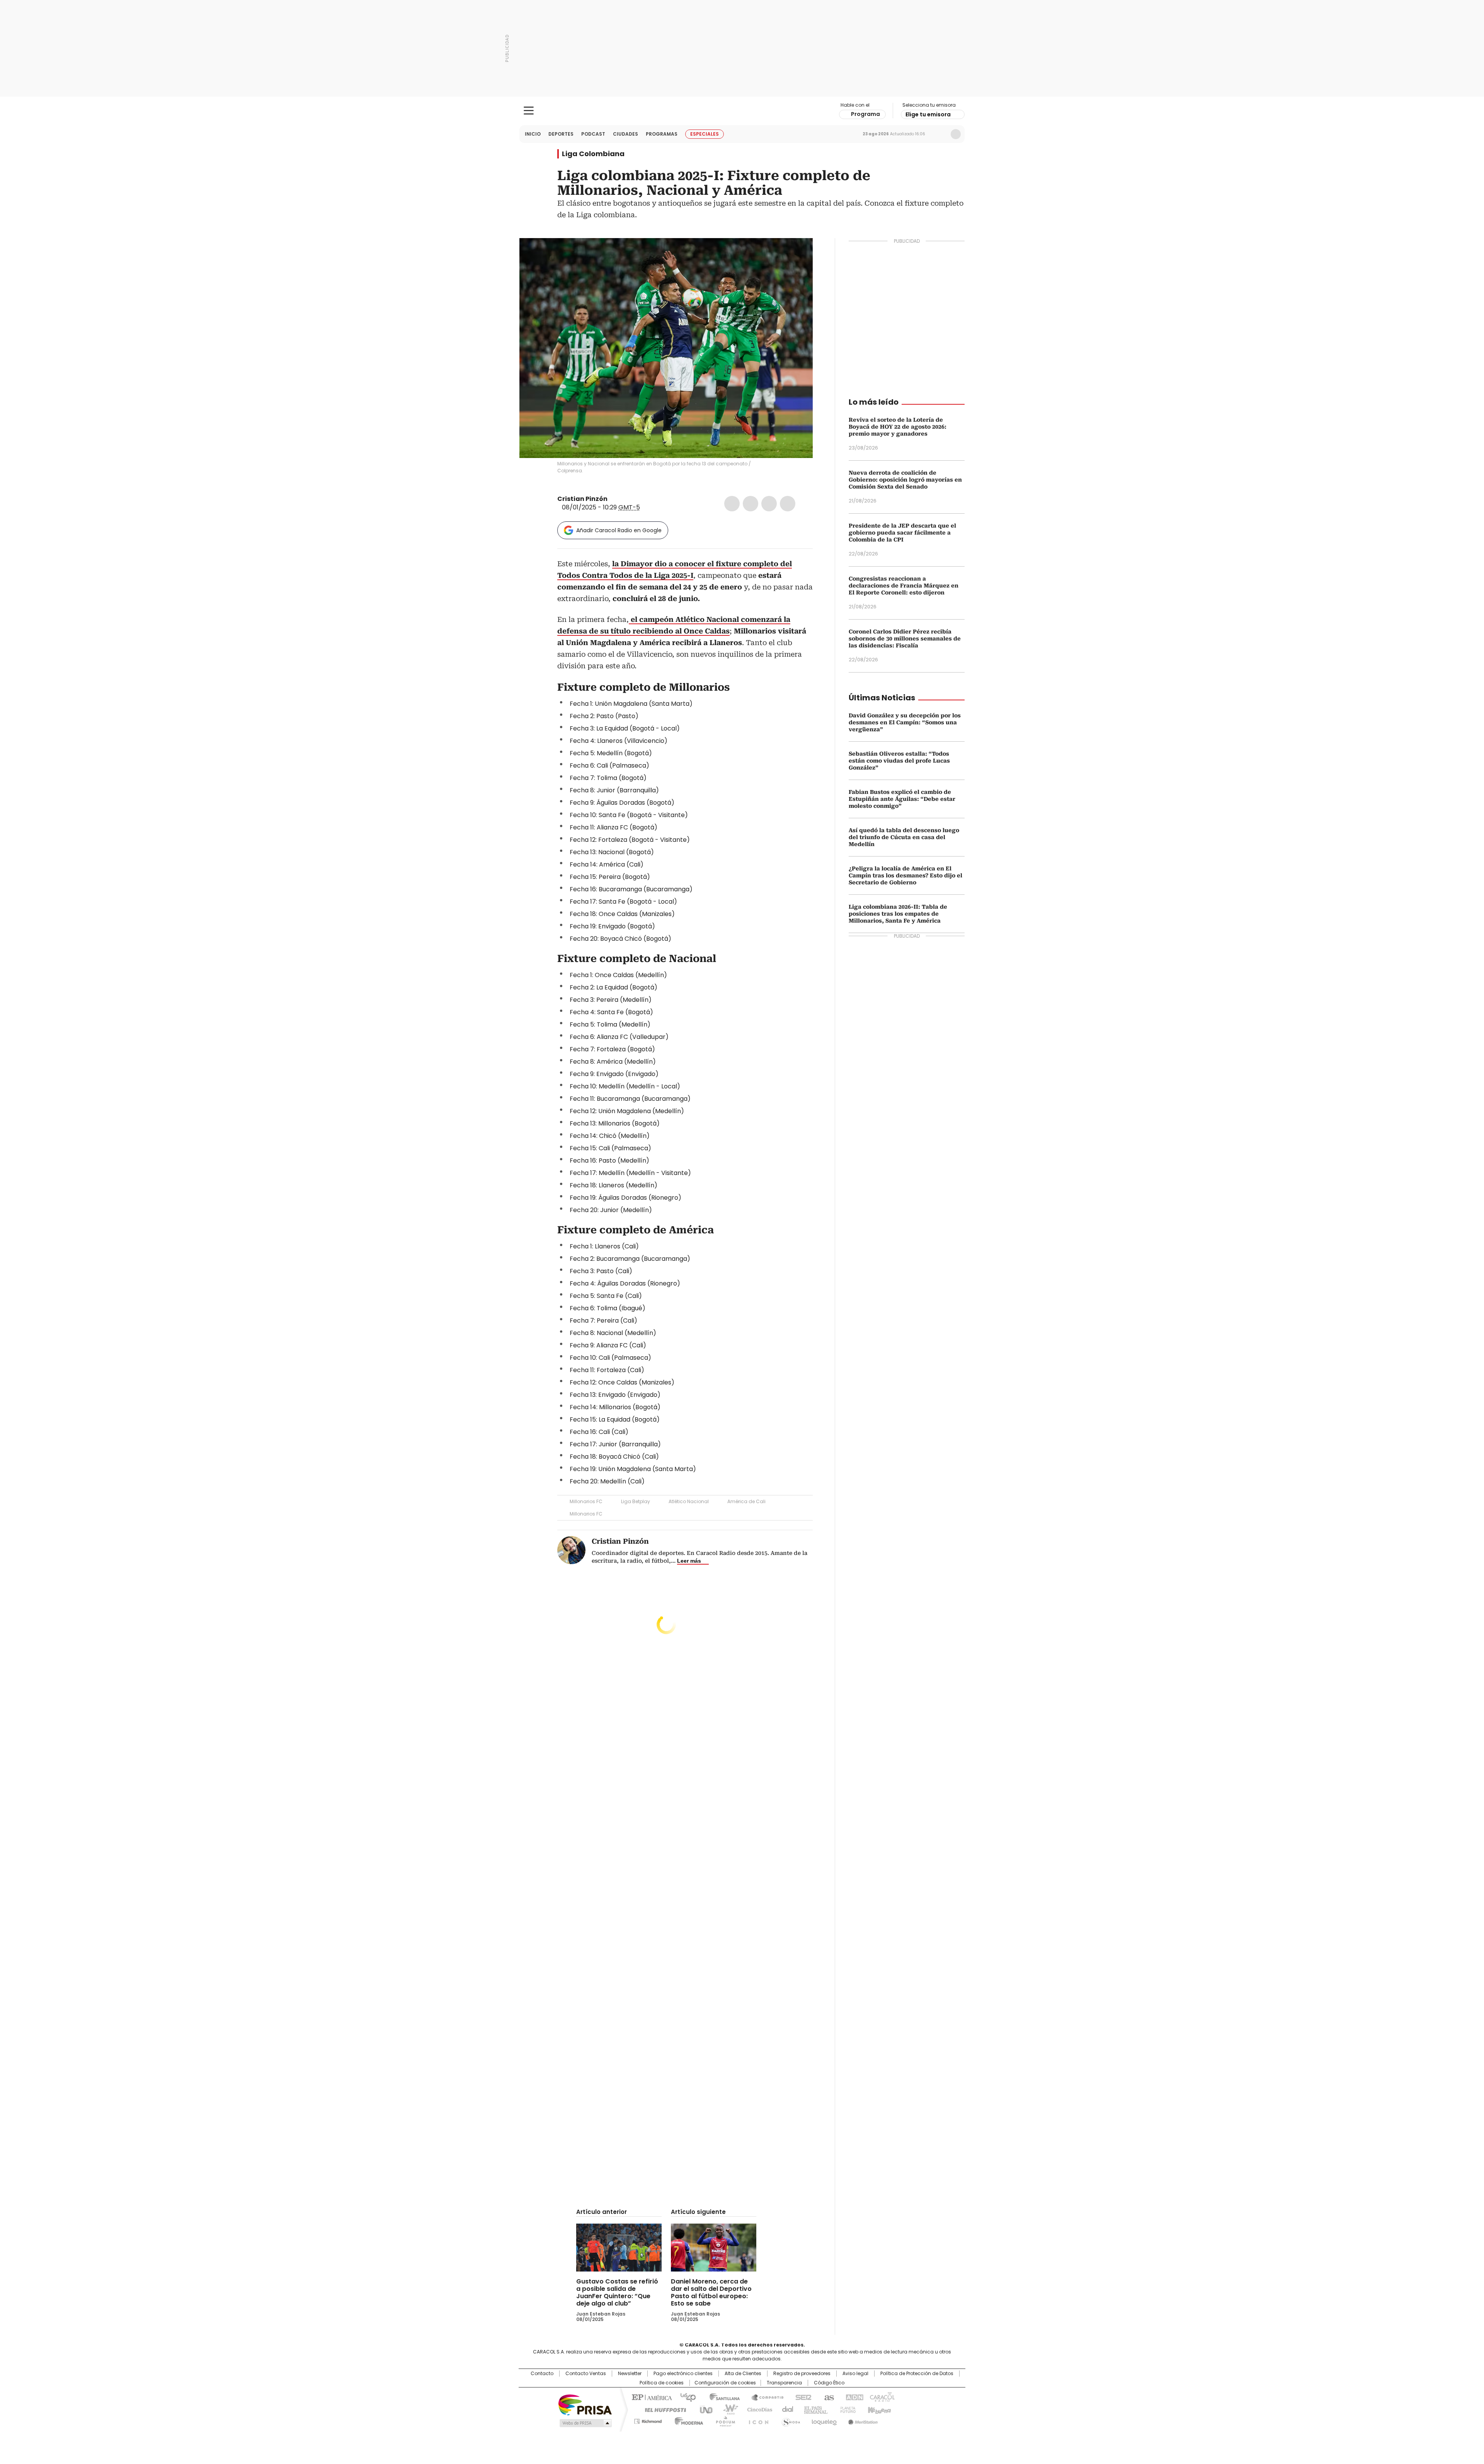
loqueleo (824, 2420)
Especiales (705, 134)
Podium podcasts (723, 2420)
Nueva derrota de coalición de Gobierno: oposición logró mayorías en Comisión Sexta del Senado (905, 480)
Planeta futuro (846, 2409)
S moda (790, 2420)
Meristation (862, 2420)
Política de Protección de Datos (917, 2374)
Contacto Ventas (586, 2374)
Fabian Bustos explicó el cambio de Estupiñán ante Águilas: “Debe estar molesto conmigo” (902, 799)
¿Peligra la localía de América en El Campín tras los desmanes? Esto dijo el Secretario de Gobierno (905, 875)
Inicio (533, 134)
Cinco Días (757, 2409)
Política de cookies (662, 2383)
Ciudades (625, 134)
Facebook (732, 504)
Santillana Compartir (764, 2397)
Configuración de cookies (725, 2383)
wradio (727, 2409)
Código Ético (829, 2383)
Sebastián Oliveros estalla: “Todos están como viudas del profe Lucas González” (899, 761)
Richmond (648, 2420)
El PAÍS (651, 2397)
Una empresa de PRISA (585, 2404)
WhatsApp (788, 504)
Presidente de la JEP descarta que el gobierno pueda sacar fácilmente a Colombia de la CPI (902, 533)
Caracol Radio (742, 111)
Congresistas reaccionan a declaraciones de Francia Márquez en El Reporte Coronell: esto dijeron (904, 586)
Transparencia (784, 2383)
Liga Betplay (636, 1501)
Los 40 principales (685, 2397)
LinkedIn (769, 504)
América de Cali (746, 1501)
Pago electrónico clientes (683, 2374)
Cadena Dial (786, 2409)
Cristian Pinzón (582, 499)
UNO (703, 2409)
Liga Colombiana (593, 154)
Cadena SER (801, 2397)
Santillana (721, 2397)
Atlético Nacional (689, 1501)
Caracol (882, 2397)
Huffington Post (662, 2409)
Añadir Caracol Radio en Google (619, 530)
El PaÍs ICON (756, 2420)
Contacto (542, 2374)
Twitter (751, 504)
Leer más (689, 1561)
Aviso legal (855, 2374)
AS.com (828, 2397)
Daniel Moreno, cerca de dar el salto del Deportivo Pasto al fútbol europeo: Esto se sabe (711, 2292)
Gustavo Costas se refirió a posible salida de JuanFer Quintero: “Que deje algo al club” (617, 2292)
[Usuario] (956, 134)
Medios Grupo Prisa (585, 2423)
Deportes (561, 134)
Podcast (593, 134)
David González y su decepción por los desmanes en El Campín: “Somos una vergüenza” (905, 722)
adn (853, 2397)
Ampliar (797, 254)
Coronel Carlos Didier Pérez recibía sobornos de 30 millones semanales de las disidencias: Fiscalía (905, 639)
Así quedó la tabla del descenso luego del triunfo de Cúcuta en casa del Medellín (904, 837)
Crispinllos (613, 499)
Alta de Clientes (743, 2374)
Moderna (687, 2420)
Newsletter (939, 134)
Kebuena (878, 2409)
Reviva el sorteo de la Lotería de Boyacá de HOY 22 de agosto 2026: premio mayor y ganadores (898, 427)
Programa (865, 114)
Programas (662, 134)
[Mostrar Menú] (529, 111)
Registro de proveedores (802, 2374)
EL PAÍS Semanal (813, 2409)
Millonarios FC (586, 1501)
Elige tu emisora (928, 114)
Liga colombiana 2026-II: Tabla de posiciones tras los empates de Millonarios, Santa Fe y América (898, 914)
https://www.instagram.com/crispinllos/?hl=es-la (622, 499)
